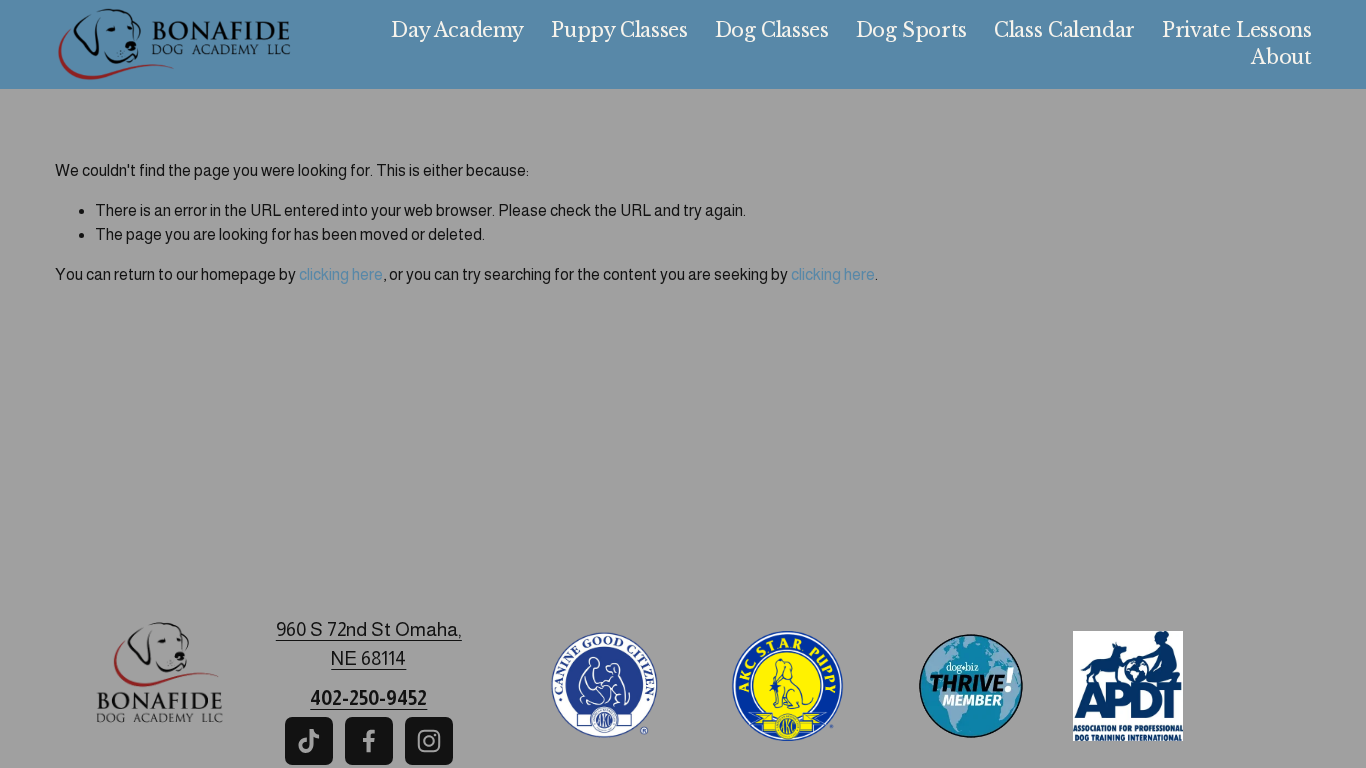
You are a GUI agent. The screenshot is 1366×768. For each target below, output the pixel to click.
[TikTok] (309, 741)
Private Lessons (1236, 30)
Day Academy (457, 30)
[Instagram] (429, 741)
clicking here (341, 274)
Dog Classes (772, 30)
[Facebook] (369, 741)
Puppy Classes (619, 30)
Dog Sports (911, 30)
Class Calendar (1064, 30)
